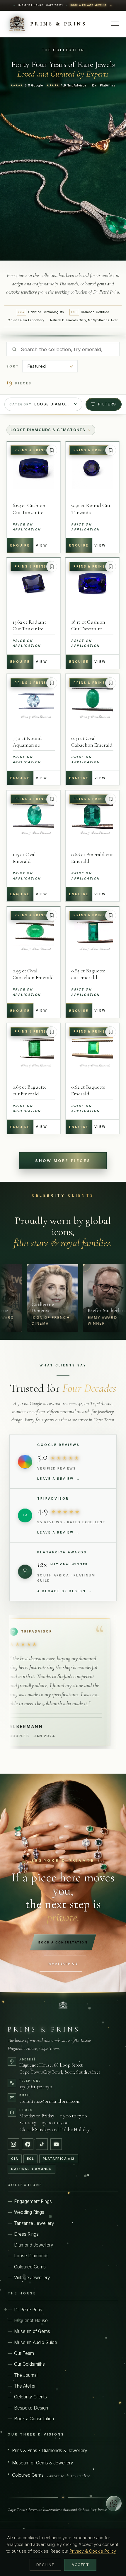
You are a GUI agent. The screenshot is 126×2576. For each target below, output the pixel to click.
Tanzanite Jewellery (34, 2223)
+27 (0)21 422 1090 (36, 2087)
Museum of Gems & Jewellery (43, 2463)
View (41, 545)
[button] (31, 1298)
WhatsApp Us (63, 1964)
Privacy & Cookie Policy (93, 2551)
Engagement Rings (33, 2201)
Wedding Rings (29, 2212)
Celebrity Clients (30, 2397)
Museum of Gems (32, 2331)
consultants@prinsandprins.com (50, 2101)
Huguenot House (31, 2321)
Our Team (24, 2353)
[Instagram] (13, 2144)
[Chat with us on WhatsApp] (114, 2503)
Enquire (20, 545)
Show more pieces (63, 1161)
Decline (45, 2565)
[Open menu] (115, 24)
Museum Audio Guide (36, 2342)
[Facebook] (28, 2144)
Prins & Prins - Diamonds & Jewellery (50, 2451)
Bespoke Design (31, 2408)
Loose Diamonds (31, 2256)
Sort (13, 366)
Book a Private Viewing (89, 5)
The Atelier (25, 2386)
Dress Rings (26, 2234)
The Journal (26, 2375)
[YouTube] (56, 2144)
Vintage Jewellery (32, 2278)
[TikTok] (42, 2144)
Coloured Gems (30, 2267)
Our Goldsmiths (29, 2364)
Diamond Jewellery (34, 2245)
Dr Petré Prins (28, 2310)
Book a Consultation (63, 1942)
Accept (80, 2565)
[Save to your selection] (52, 450)
